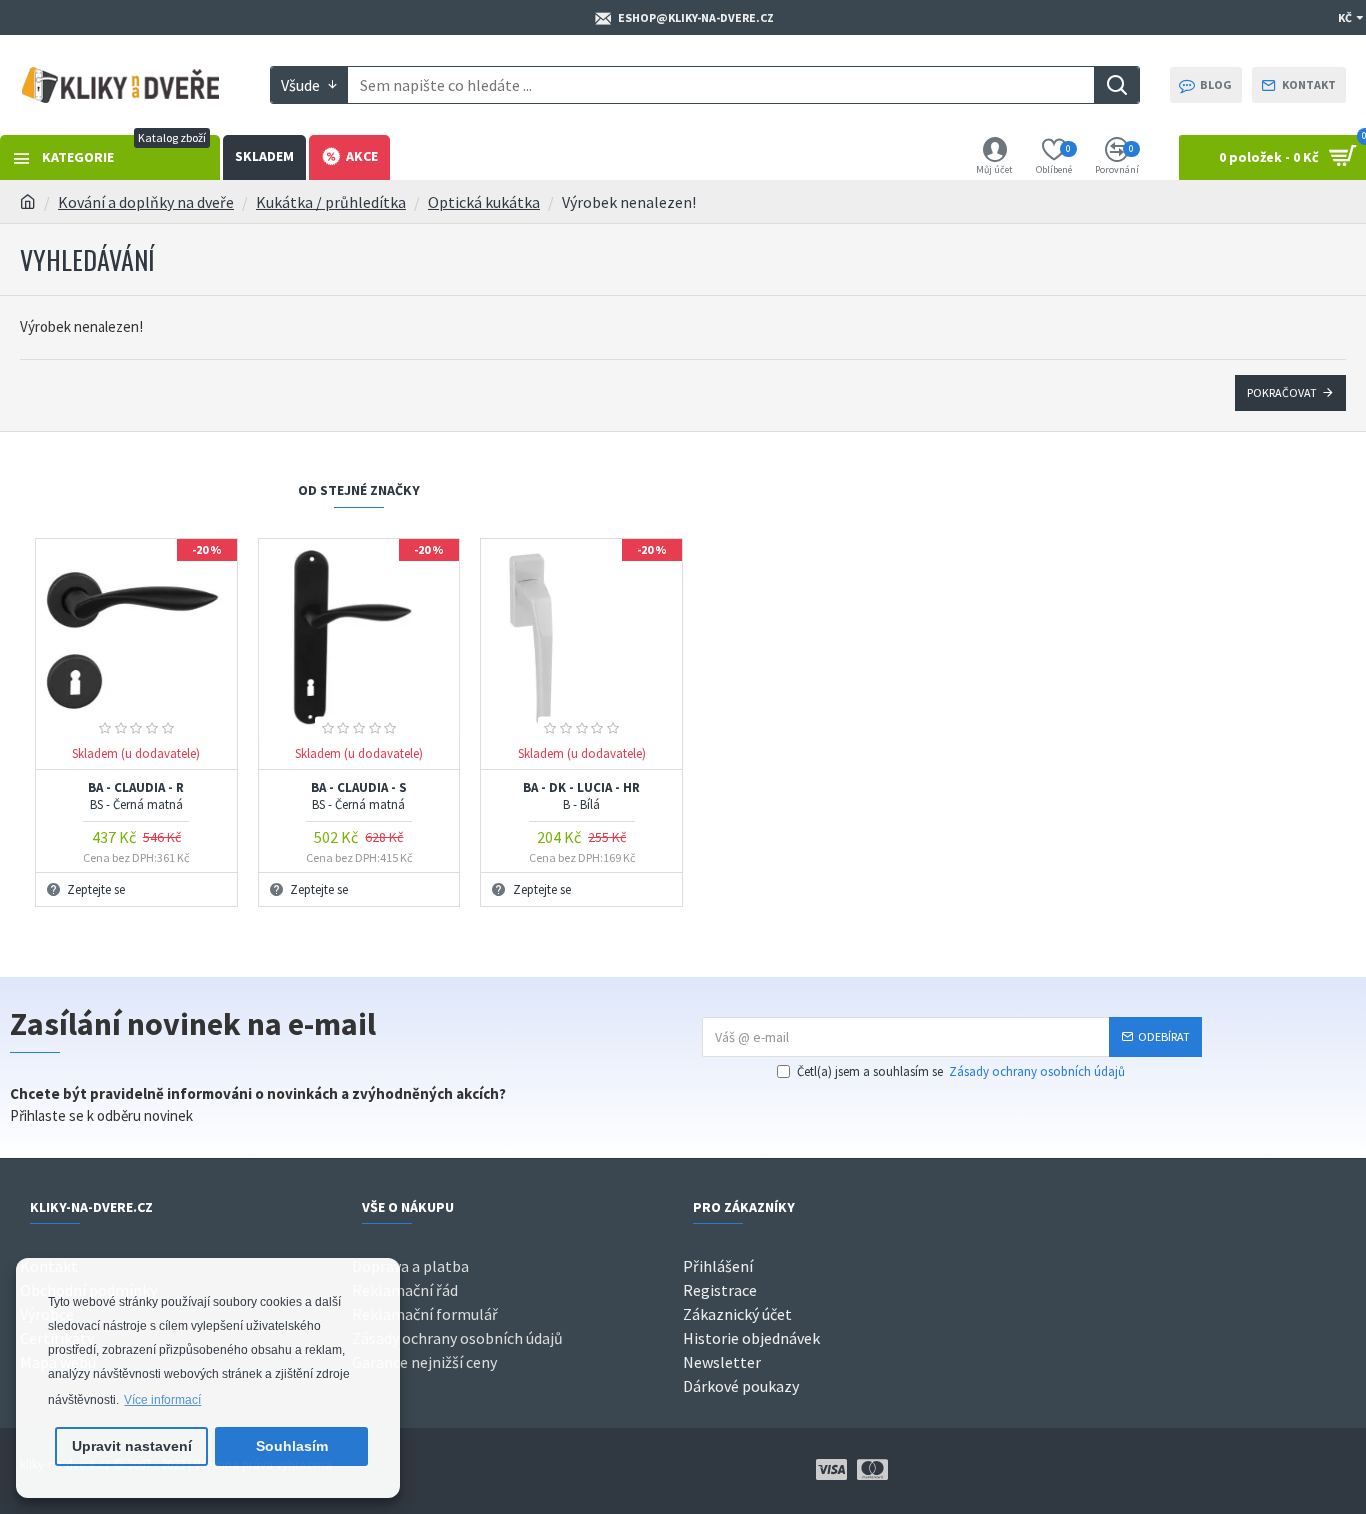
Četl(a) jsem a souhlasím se (961, 1071)
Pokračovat (1282, 392)
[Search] (1116, 85)
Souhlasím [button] (292, 1446)
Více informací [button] (162, 1400)
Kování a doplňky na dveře (146, 202)
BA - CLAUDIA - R (136, 796)
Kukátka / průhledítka (331, 202)
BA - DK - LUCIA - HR (581, 796)
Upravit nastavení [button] (132, 1446)
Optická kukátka (484, 202)
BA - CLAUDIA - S (359, 796)
